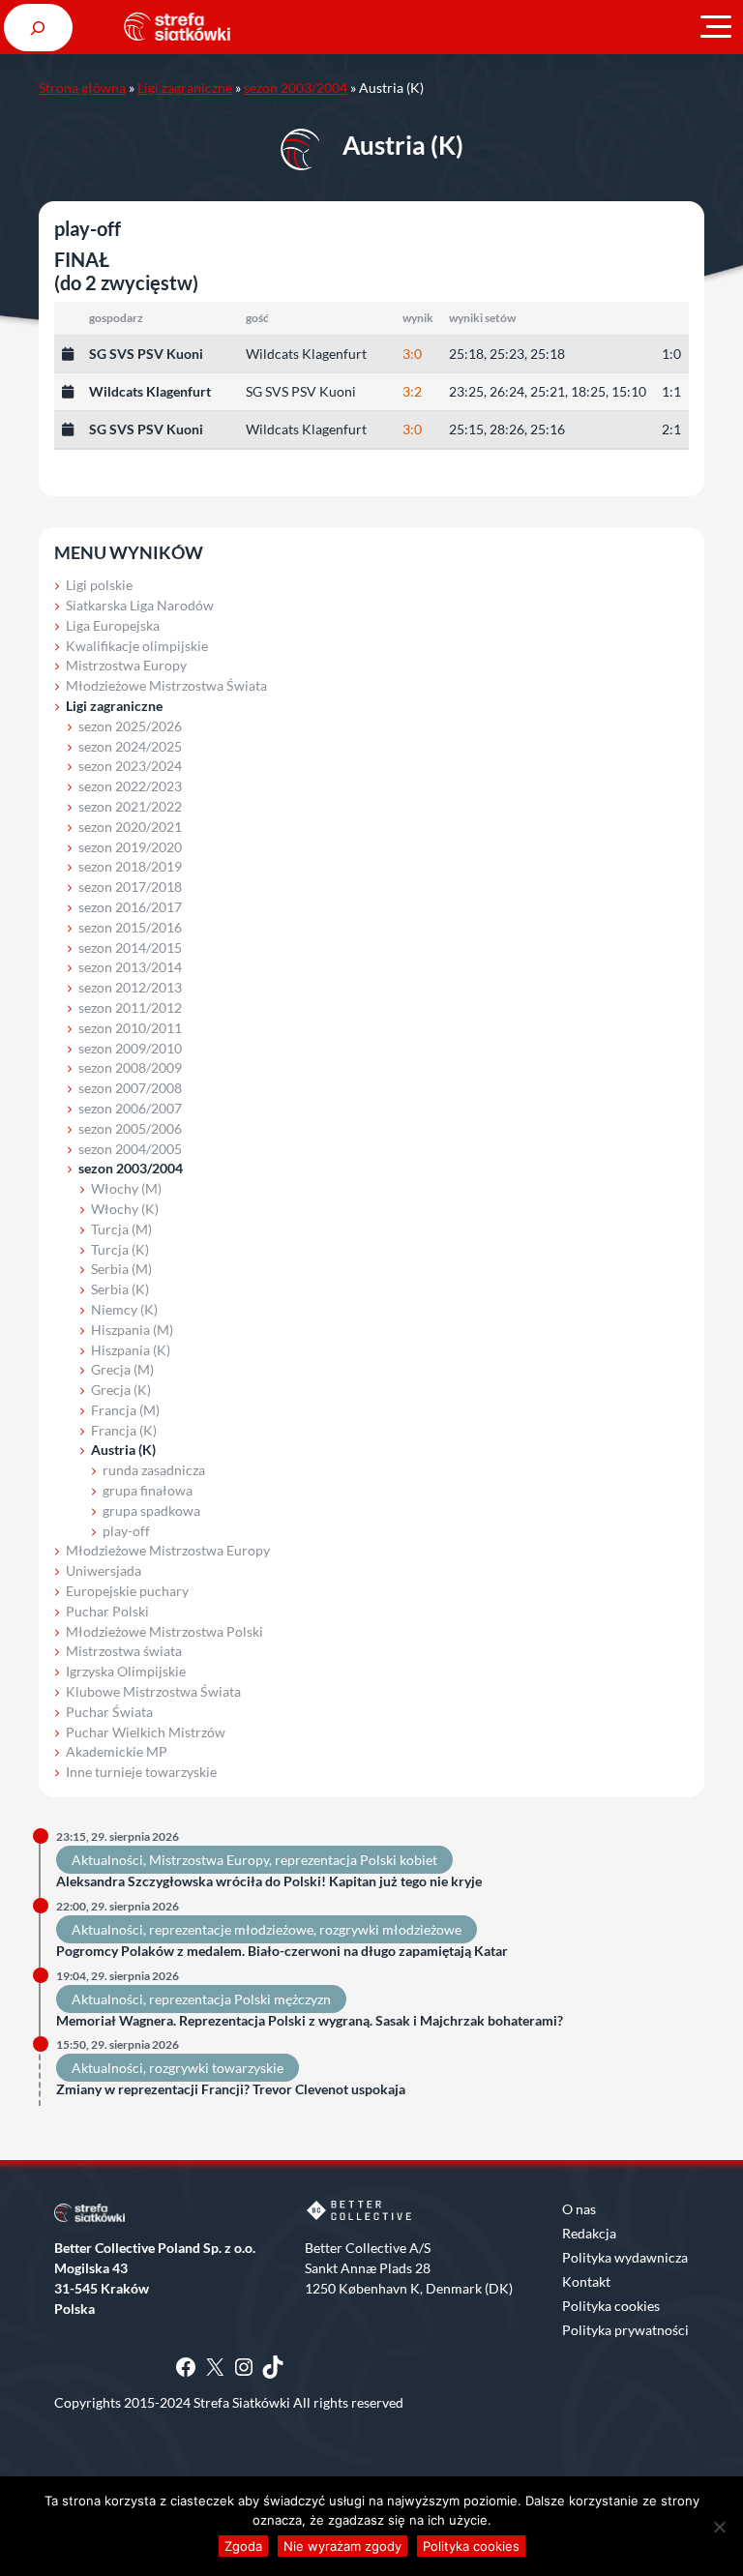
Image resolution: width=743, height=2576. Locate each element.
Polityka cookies (611, 2306)
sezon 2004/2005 (130, 1149)
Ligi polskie (99, 585)
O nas (579, 2209)
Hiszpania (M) (132, 1330)
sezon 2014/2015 (130, 947)
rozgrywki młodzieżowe (390, 1929)
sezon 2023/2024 (130, 766)
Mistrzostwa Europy (126, 665)
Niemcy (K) (124, 1309)
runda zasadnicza (154, 1470)
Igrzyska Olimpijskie (126, 1671)
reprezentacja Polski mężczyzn (240, 1999)
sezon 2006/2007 (130, 1108)
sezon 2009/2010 (130, 1048)
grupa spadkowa (151, 1510)
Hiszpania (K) (131, 1350)
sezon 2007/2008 (130, 1088)
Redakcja (589, 2233)
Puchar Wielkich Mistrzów (146, 1732)
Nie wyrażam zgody (342, 2546)
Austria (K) (123, 1450)
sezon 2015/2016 (130, 927)
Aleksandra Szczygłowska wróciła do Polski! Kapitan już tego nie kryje (269, 1881)
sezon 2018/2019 (130, 866)
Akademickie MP (117, 1751)
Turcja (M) (121, 1229)
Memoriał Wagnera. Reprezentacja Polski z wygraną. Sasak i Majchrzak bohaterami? (310, 2021)
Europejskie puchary (127, 1591)
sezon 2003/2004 (296, 88)
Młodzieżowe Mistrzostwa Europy (168, 1550)
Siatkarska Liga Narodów (140, 605)
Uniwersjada (104, 1570)
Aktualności (107, 1860)
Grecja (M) (122, 1369)
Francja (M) (125, 1410)
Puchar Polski (107, 1611)
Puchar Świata (109, 1712)
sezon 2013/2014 (130, 967)
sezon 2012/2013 (130, 987)
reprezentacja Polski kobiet (356, 1860)
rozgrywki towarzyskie (216, 2068)
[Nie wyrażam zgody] (719, 2527)
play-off (126, 1531)
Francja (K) (124, 1430)
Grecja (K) (121, 1390)
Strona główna (82, 88)
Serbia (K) (120, 1289)
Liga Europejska (113, 625)
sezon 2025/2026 (130, 726)
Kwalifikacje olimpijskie (137, 646)
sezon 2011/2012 (130, 1007)
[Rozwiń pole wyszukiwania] (38, 28)
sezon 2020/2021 (130, 827)
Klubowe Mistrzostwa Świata (153, 1691)
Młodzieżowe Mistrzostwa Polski (164, 1631)
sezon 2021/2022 (130, 806)
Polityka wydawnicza (625, 2257)
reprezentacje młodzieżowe (231, 1929)
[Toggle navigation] (716, 27)
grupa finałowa (148, 1490)
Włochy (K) (125, 1209)
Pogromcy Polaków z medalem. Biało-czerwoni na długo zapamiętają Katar (282, 1951)
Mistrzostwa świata (124, 1651)
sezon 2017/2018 (130, 887)
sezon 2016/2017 (130, 907)
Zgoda (243, 2546)
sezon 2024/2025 (130, 746)
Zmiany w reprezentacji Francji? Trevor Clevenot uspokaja (231, 2089)
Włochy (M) (126, 1188)
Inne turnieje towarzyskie (141, 1772)
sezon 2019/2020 (130, 847)
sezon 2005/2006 (130, 1128)
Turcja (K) (120, 1249)
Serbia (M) (121, 1269)
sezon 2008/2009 (130, 1067)
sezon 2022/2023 (130, 786)
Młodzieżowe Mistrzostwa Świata (166, 685)
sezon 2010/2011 (130, 1028)
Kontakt (586, 2281)
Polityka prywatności (625, 2330)
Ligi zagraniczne (185, 88)
